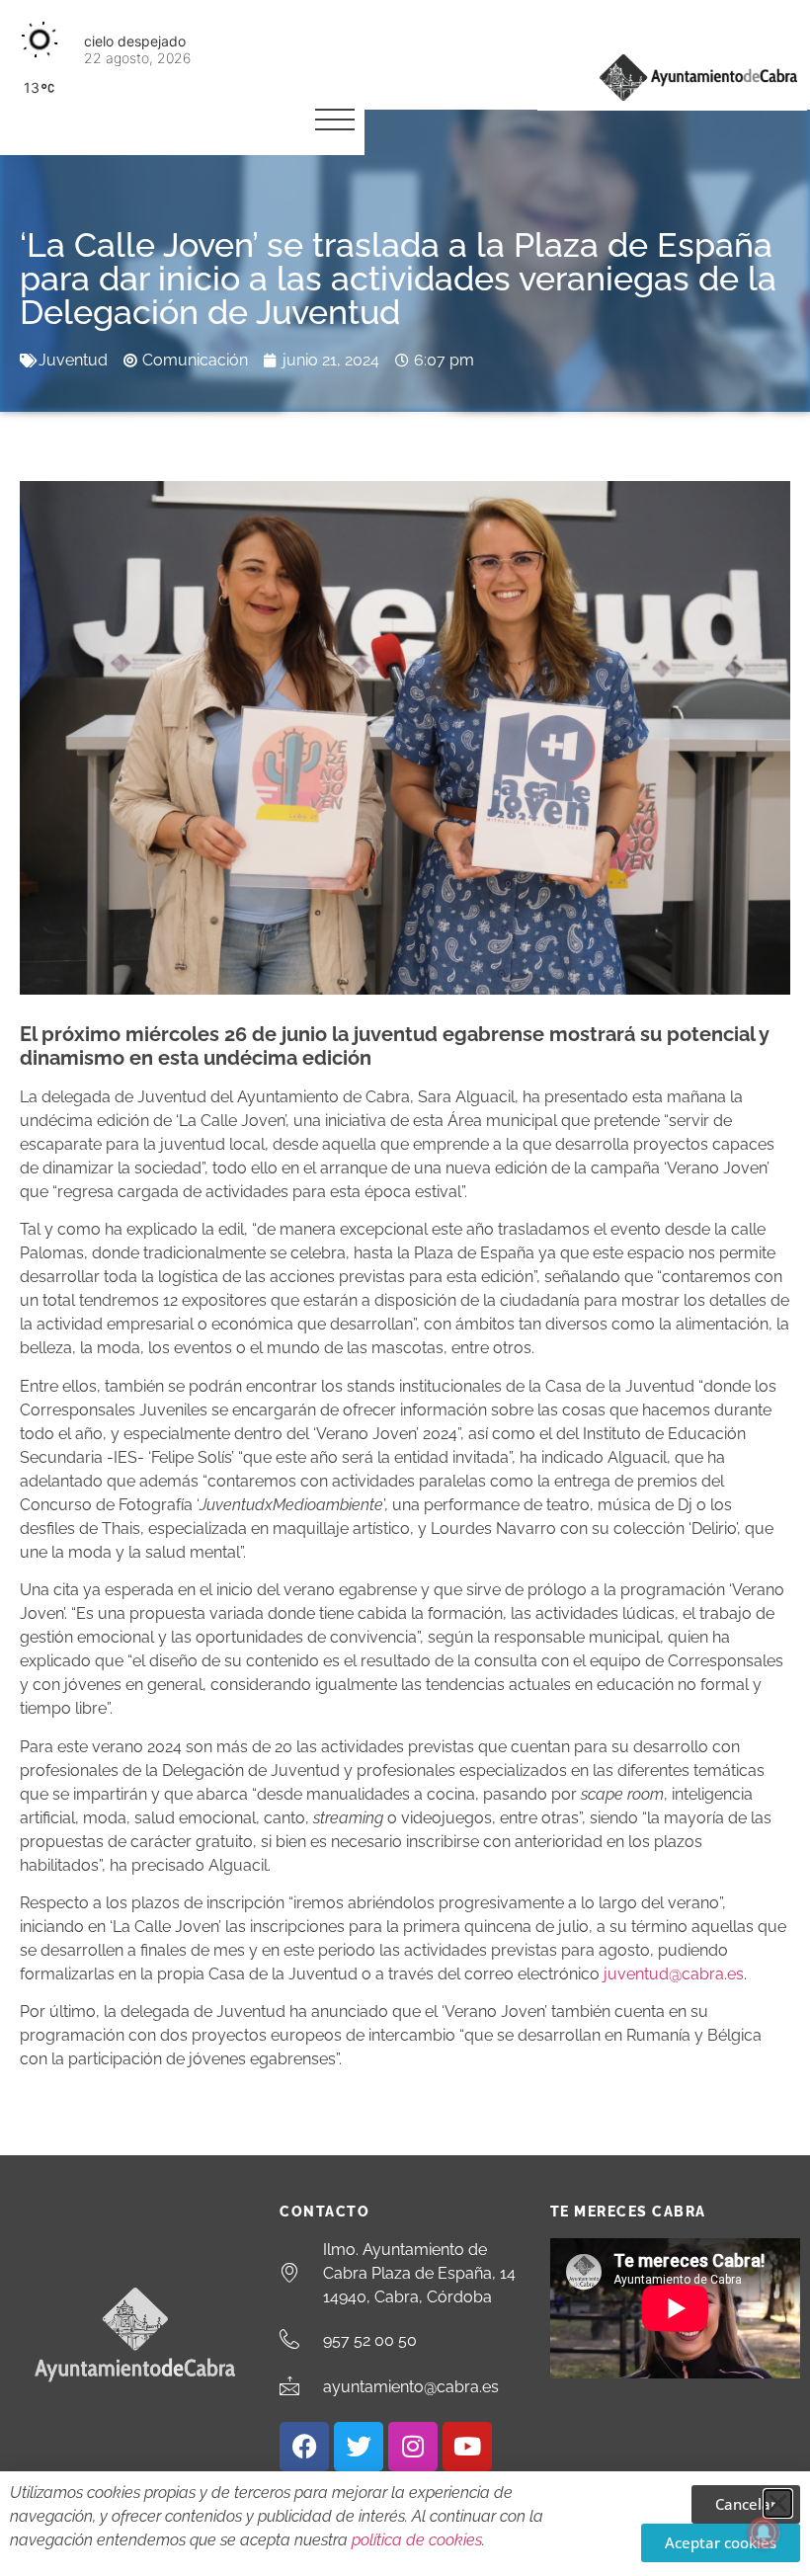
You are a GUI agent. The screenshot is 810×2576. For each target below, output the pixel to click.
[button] (778, 2503)
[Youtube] (467, 2447)
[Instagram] (413, 2447)
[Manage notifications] (764, 2533)
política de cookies (417, 2540)
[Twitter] (359, 2447)
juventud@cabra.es (674, 1974)
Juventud (73, 360)
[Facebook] (304, 2447)
